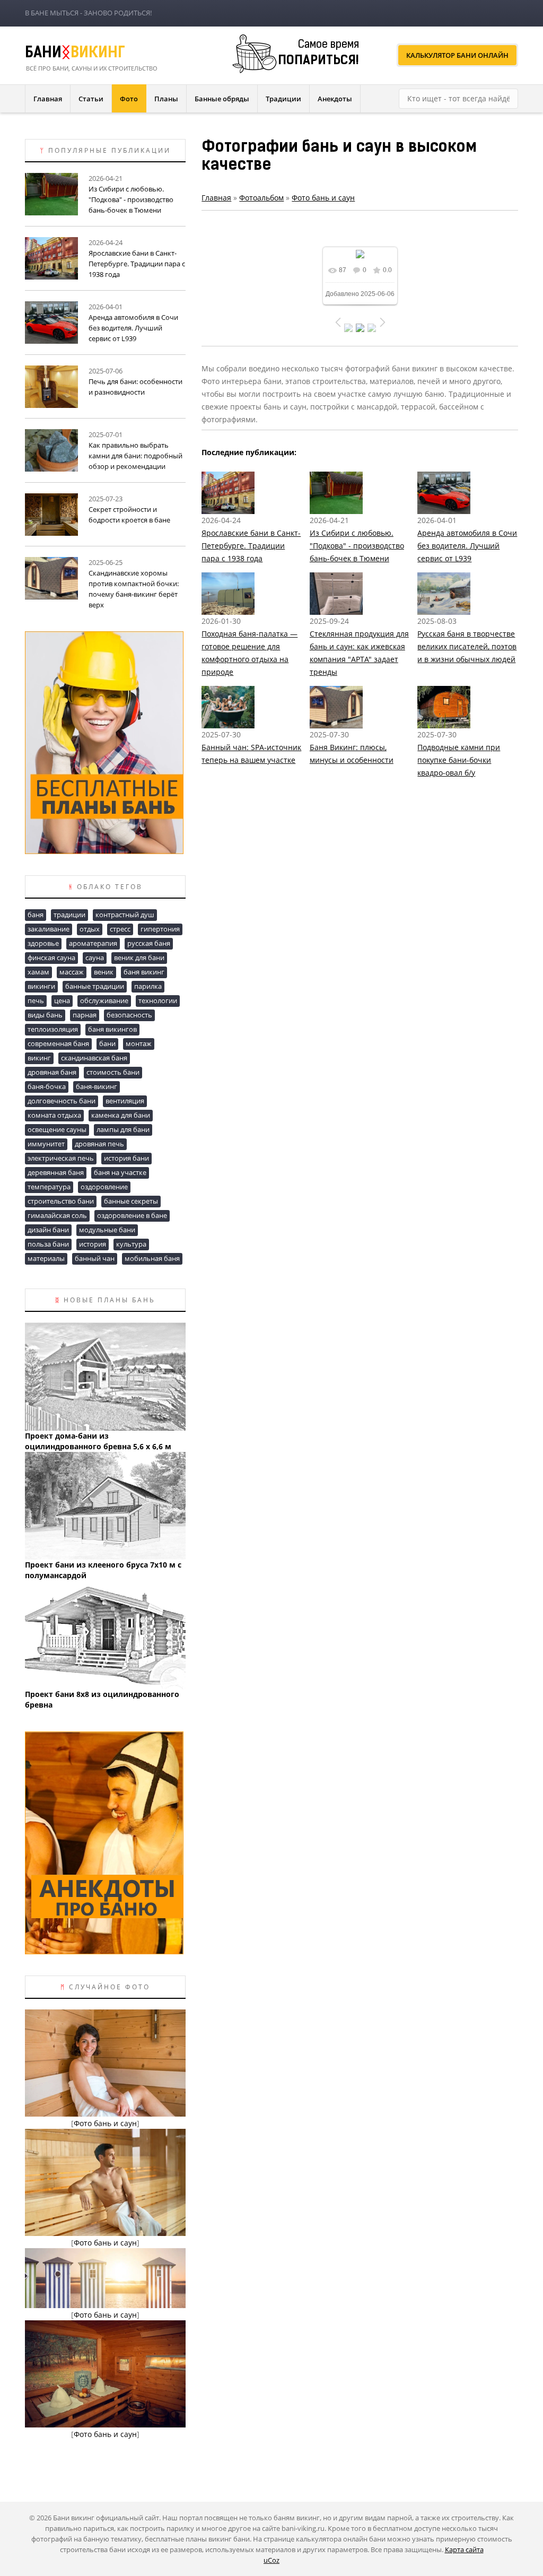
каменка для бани (121, 1115)
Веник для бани (139, 958)
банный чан (95, 1258)
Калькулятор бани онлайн (457, 55)
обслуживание (104, 1000)
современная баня (58, 1043)
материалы (46, 1258)
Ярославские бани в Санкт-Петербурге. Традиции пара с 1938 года (251, 546)
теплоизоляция (53, 1029)
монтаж (139, 1043)
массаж (72, 972)
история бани (126, 1158)
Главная (216, 198)
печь (36, 1000)
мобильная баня (152, 1258)
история (93, 1244)
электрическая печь (61, 1158)
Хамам (38, 972)
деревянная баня (56, 1172)
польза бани (48, 1244)
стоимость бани (113, 1072)
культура (131, 1244)
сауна (95, 958)
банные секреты (131, 1201)
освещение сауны (57, 1129)
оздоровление (104, 1187)
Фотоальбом (261, 198)
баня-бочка (47, 1086)
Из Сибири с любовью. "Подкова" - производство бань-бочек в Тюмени (357, 546)
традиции (69, 915)
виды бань (45, 1015)
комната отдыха (54, 1115)
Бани (75, 54)
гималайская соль (57, 1215)
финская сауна (51, 958)
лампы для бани (123, 1129)
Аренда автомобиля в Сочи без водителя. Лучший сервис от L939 (467, 546)
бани (107, 1043)
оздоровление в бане (132, 1215)
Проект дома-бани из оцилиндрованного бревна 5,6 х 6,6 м (98, 1441)
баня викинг (144, 972)
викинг (39, 1058)
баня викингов (112, 1029)
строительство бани (61, 1201)
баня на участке (120, 1172)
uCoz (271, 2560)
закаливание (49, 929)
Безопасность (129, 1015)
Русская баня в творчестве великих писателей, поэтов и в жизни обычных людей (467, 646)
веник (104, 972)
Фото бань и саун (323, 198)
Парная (85, 1015)
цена (62, 1000)
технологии (158, 1000)
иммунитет (46, 1144)
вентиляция (125, 1101)
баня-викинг (97, 1086)
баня (36, 915)
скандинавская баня (94, 1058)
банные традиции (95, 986)
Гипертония (160, 929)
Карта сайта (464, 2549)
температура (49, 1187)
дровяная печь (99, 1144)
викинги (41, 986)
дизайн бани (48, 1230)
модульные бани (107, 1230)
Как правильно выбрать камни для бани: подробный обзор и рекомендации (135, 456)
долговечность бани (62, 1101)
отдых (90, 929)
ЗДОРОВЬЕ (43, 943)
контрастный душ (125, 915)
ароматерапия (93, 943)
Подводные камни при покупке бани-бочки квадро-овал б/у (459, 760)
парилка (148, 986)
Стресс (120, 929)
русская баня (149, 943)
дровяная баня (52, 1072)
